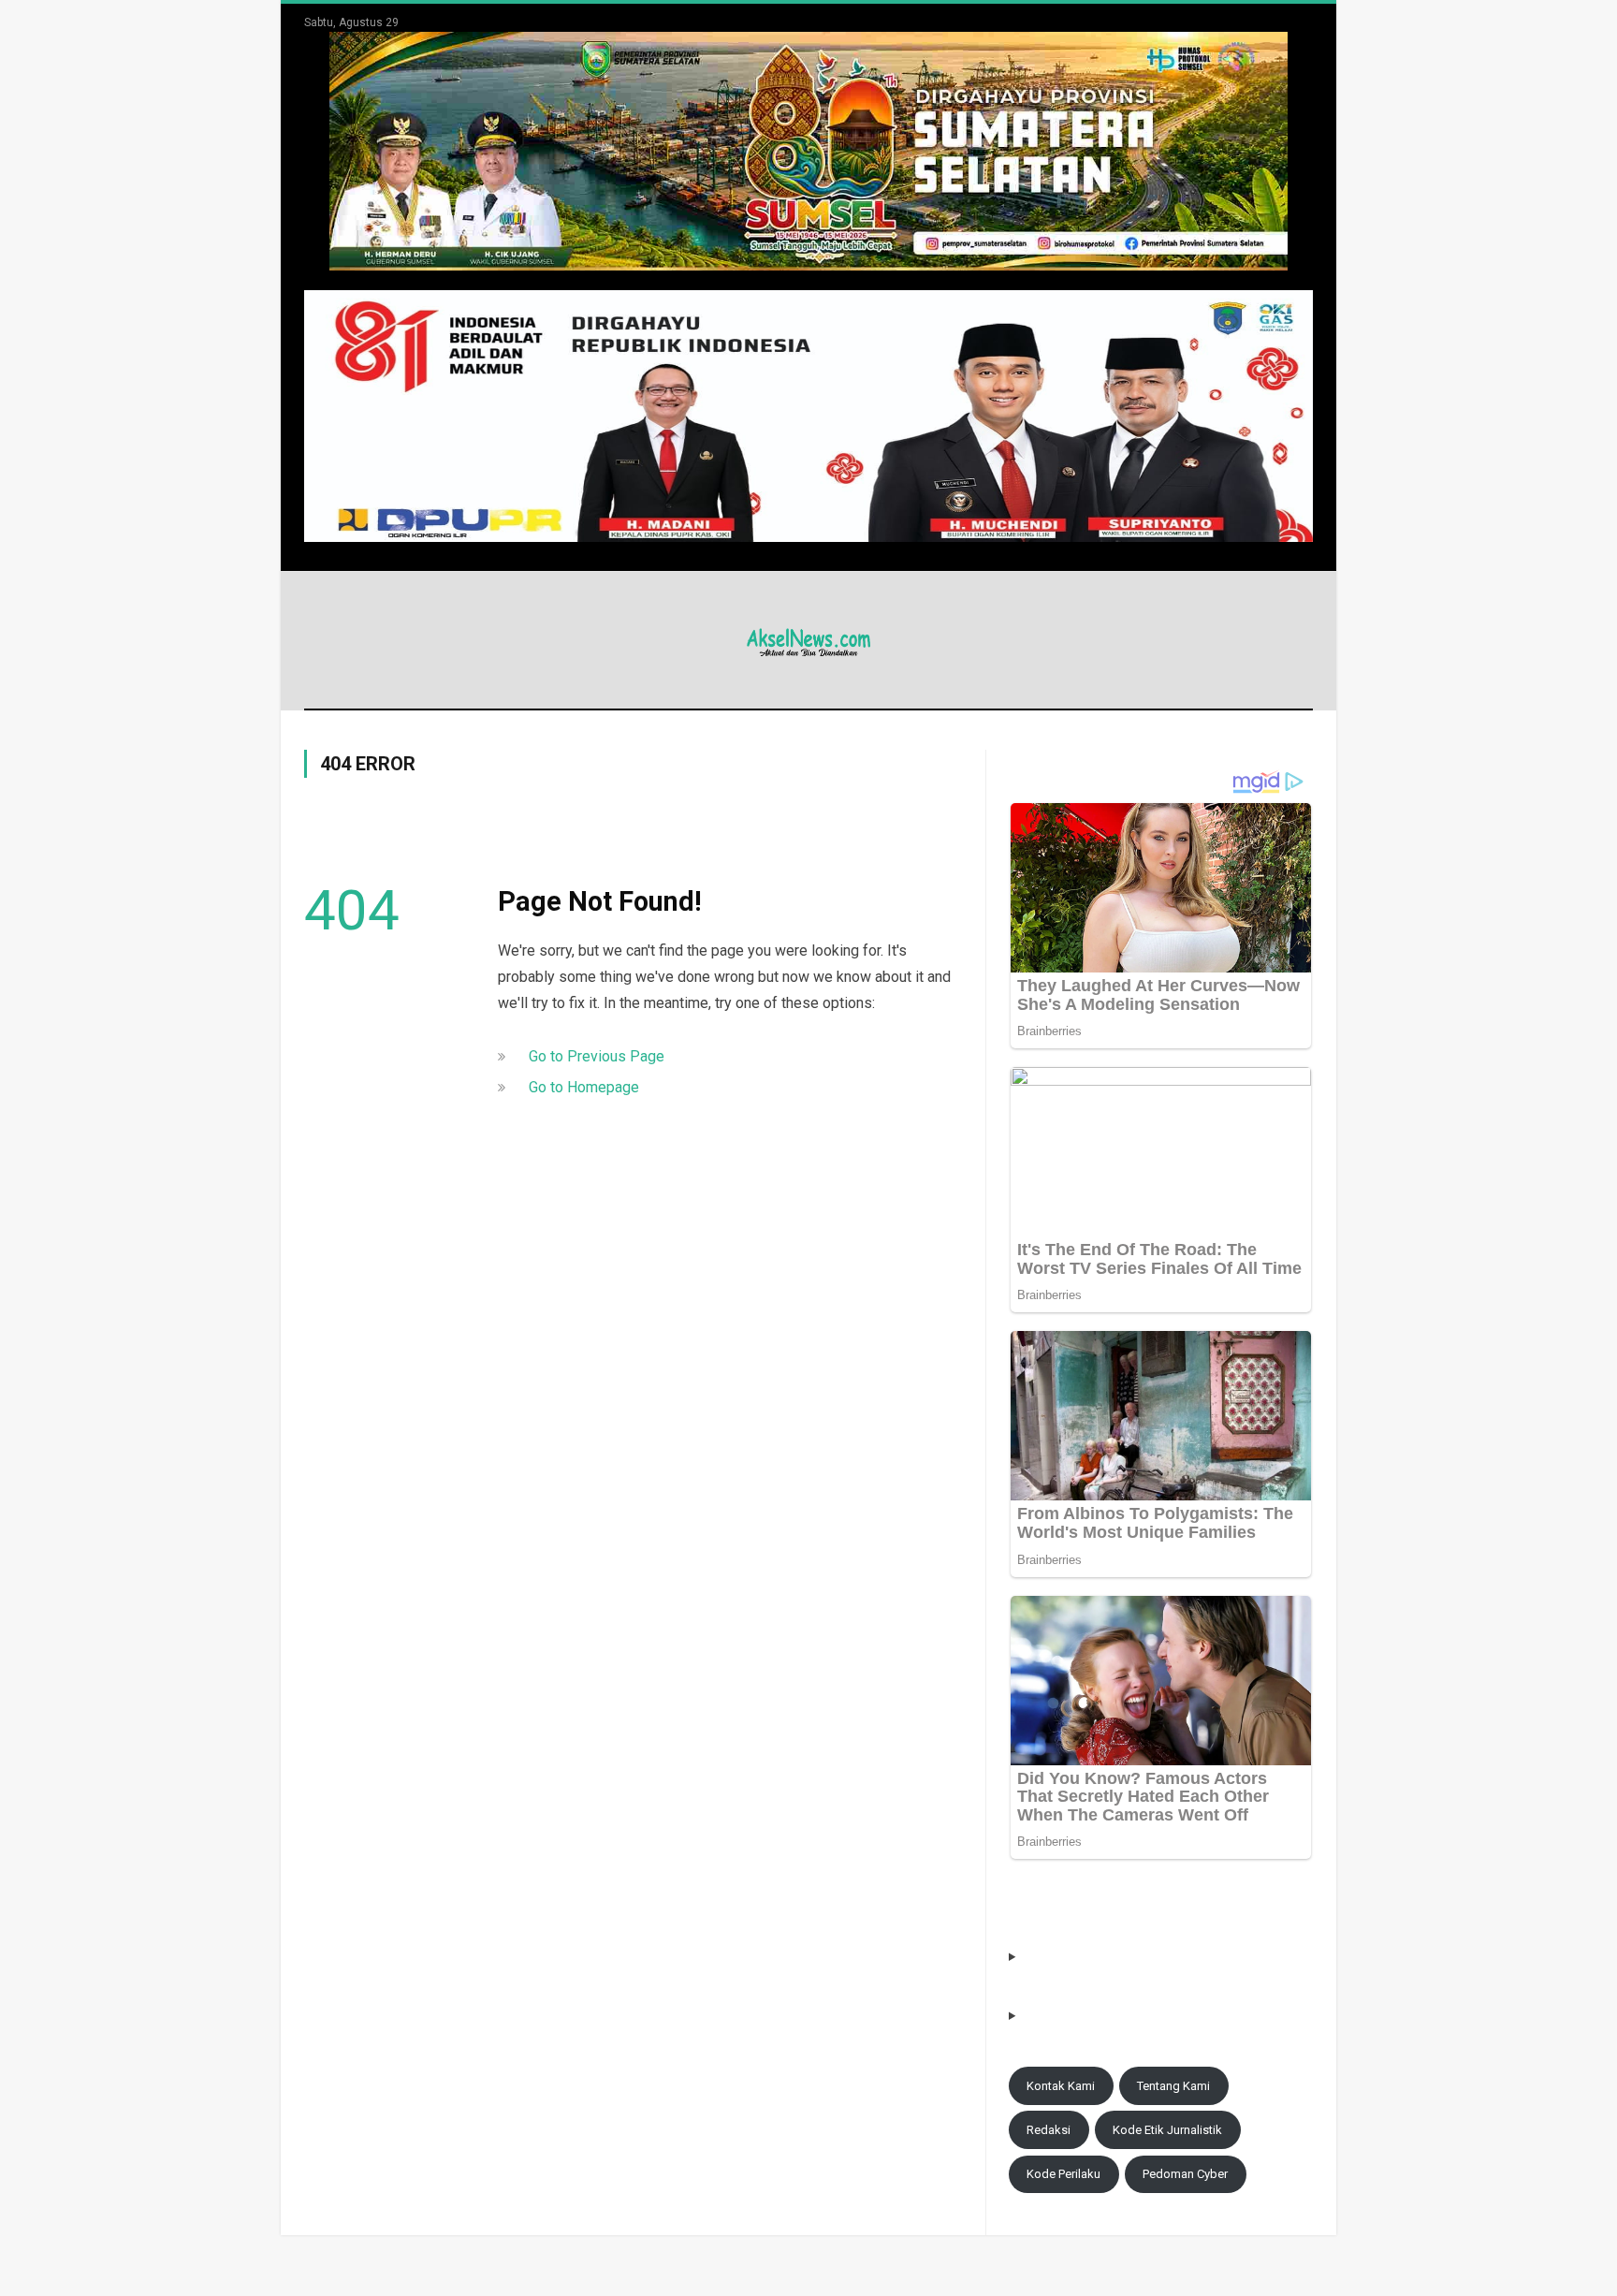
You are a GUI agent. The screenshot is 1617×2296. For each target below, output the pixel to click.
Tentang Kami (1173, 2086)
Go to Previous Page (597, 1056)
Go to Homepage (584, 1087)
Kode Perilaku (1063, 2174)
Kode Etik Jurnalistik (1167, 2130)
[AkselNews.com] (808, 640)
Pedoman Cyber (1185, 2174)
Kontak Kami (1061, 2086)
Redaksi (1049, 2130)
